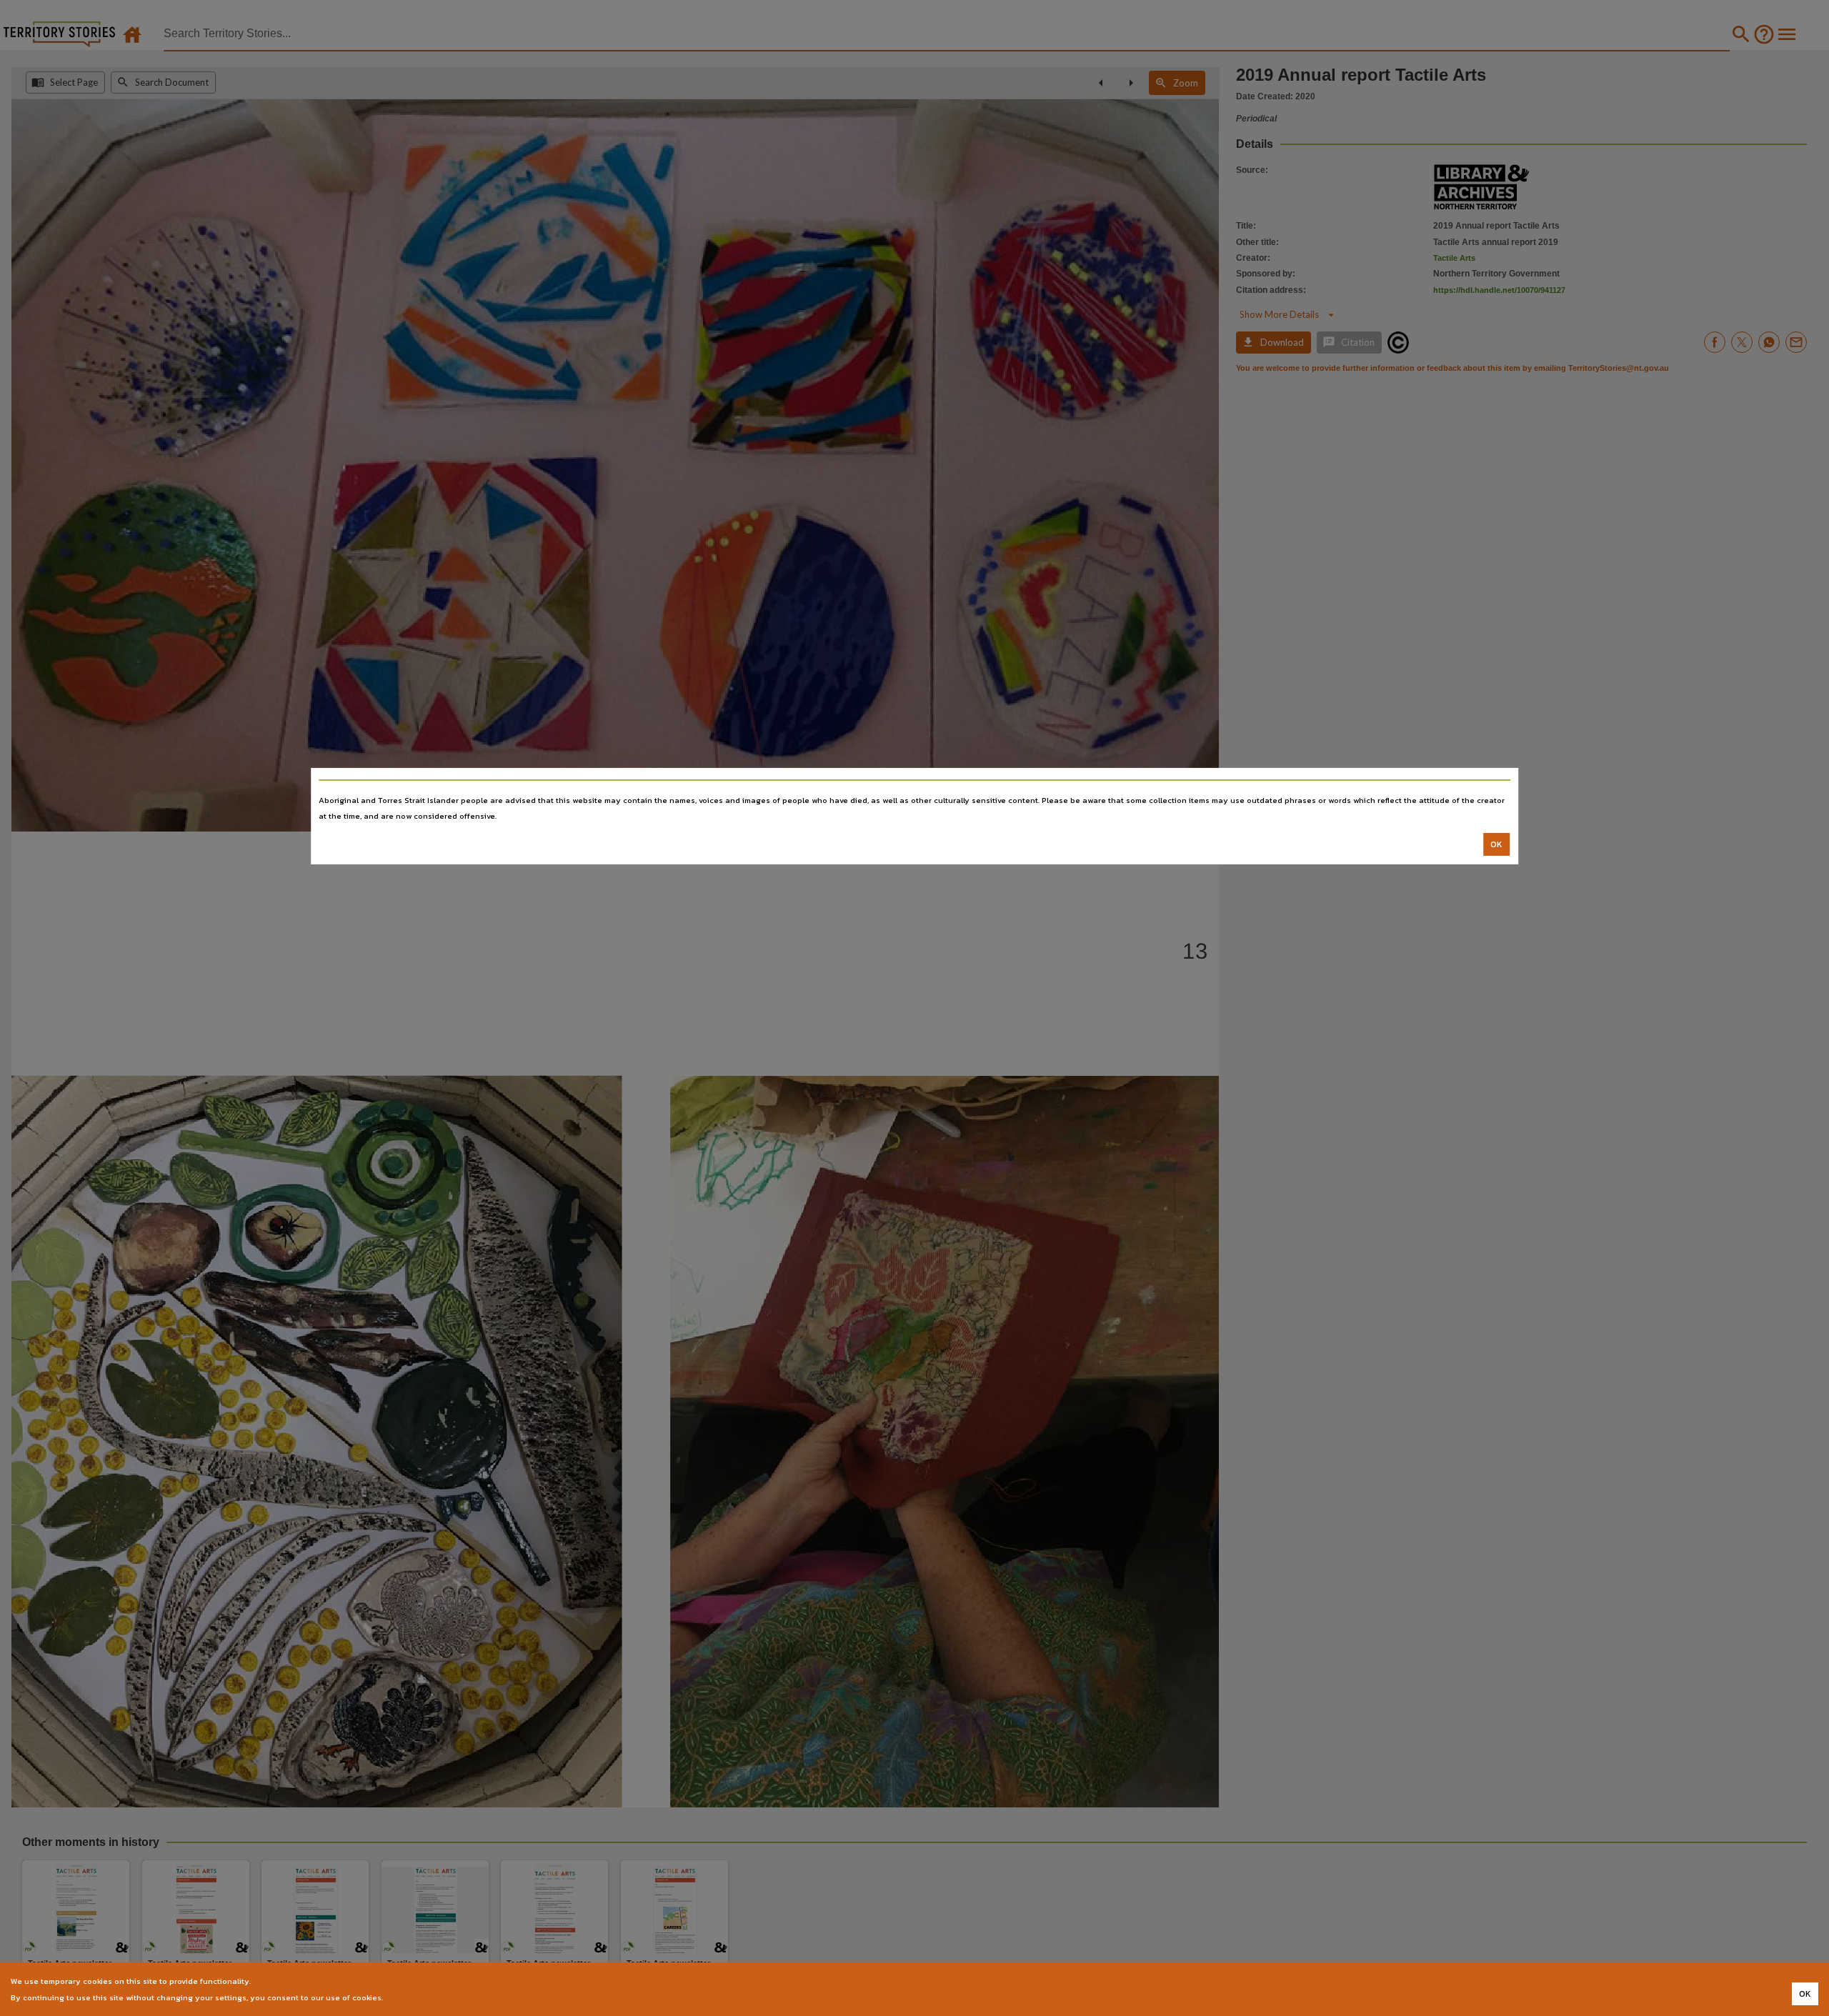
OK (1496, 844)
